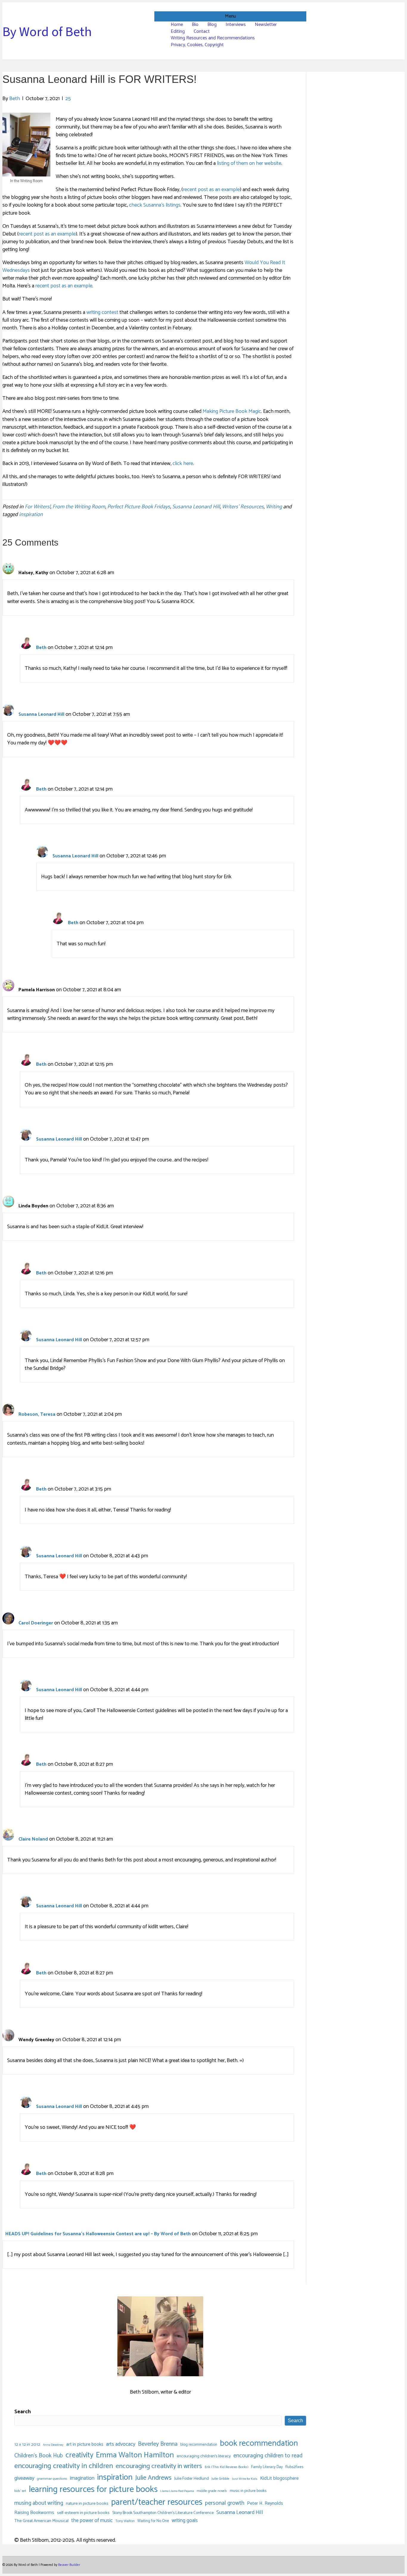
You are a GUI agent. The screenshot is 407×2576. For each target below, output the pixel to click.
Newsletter (266, 25)
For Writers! (38, 507)
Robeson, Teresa (37, 1414)
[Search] (304, 35)
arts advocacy (121, 2444)
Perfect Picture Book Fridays (139, 507)
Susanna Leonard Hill (196, 507)
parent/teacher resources (157, 2503)
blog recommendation (199, 2445)
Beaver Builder (69, 2565)
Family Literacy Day (267, 2467)
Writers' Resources (243, 507)
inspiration (31, 515)
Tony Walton (125, 2521)
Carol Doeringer (36, 1623)
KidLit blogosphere (279, 2479)
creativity (79, 2455)
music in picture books (248, 2491)
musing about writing (39, 2503)
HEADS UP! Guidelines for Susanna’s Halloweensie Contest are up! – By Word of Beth (98, 2234)
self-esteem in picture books (83, 2513)
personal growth (225, 2503)
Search (22, 2412)
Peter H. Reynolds (265, 2504)
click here (183, 464)
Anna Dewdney (53, 2445)
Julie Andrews (153, 2478)
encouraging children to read (268, 2456)
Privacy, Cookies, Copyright (197, 45)
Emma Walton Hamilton (135, 2455)
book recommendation (259, 2444)
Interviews (236, 25)
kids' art (20, 2491)
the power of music (92, 2521)
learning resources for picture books (93, 2490)
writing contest (102, 312)
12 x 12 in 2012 (27, 2445)
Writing (274, 507)
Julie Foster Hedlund (192, 2479)
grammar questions (52, 2479)
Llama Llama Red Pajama (177, 2491)
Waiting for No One (153, 2521)
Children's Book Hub (39, 2456)
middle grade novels (212, 2491)
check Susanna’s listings (155, 205)
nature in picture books (87, 2504)
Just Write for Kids (245, 2479)
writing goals (185, 2521)
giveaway (24, 2478)
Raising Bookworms (34, 2513)
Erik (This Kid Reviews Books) (227, 2467)
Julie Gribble (220, 2479)
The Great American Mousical (41, 2521)
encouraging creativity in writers (159, 2466)
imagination (82, 2478)
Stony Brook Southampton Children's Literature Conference (163, 2513)
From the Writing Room (79, 507)
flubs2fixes (294, 2467)
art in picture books (85, 2445)
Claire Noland (33, 1839)
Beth (41, 648)
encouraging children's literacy (204, 2456)
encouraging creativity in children (64, 2466)
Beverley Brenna (158, 2444)
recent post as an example (211, 190)
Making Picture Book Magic (232, 411)
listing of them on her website (249, 163)
